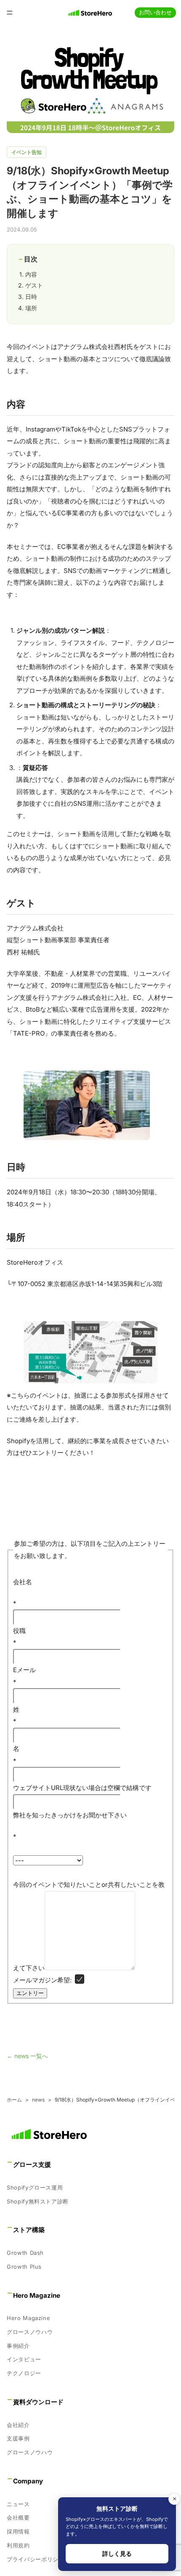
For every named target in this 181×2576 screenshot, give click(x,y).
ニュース (18, 2504)
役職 (19, 1637)
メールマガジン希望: (42, 1980)
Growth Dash (25, 2253)
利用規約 (18, 2545)
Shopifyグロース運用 (35, 2187)
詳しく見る (117, 2553)
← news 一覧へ (27, 2056)
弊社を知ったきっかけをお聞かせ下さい (70, 1815)
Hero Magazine (28, 2318)
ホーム (14, 2100)
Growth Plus (24, 2267)
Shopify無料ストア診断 (38, 2201)
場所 (31, 308)
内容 (31, 274)
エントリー (30, 1993)
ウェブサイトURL (38, 1788)
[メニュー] (10, 13)
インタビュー (24, 2360)
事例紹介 (18, 2346)
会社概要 (18, 2517)
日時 (31, 297)
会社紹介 (18, 2425)
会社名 (23, 1582)
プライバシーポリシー (36, 2559)
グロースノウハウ (30, 2332)
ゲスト (34, 285)
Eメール (24, 1676)
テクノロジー (24, 2373)
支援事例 (18, 2439)
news (38, 2100)
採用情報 (18, 2531)
